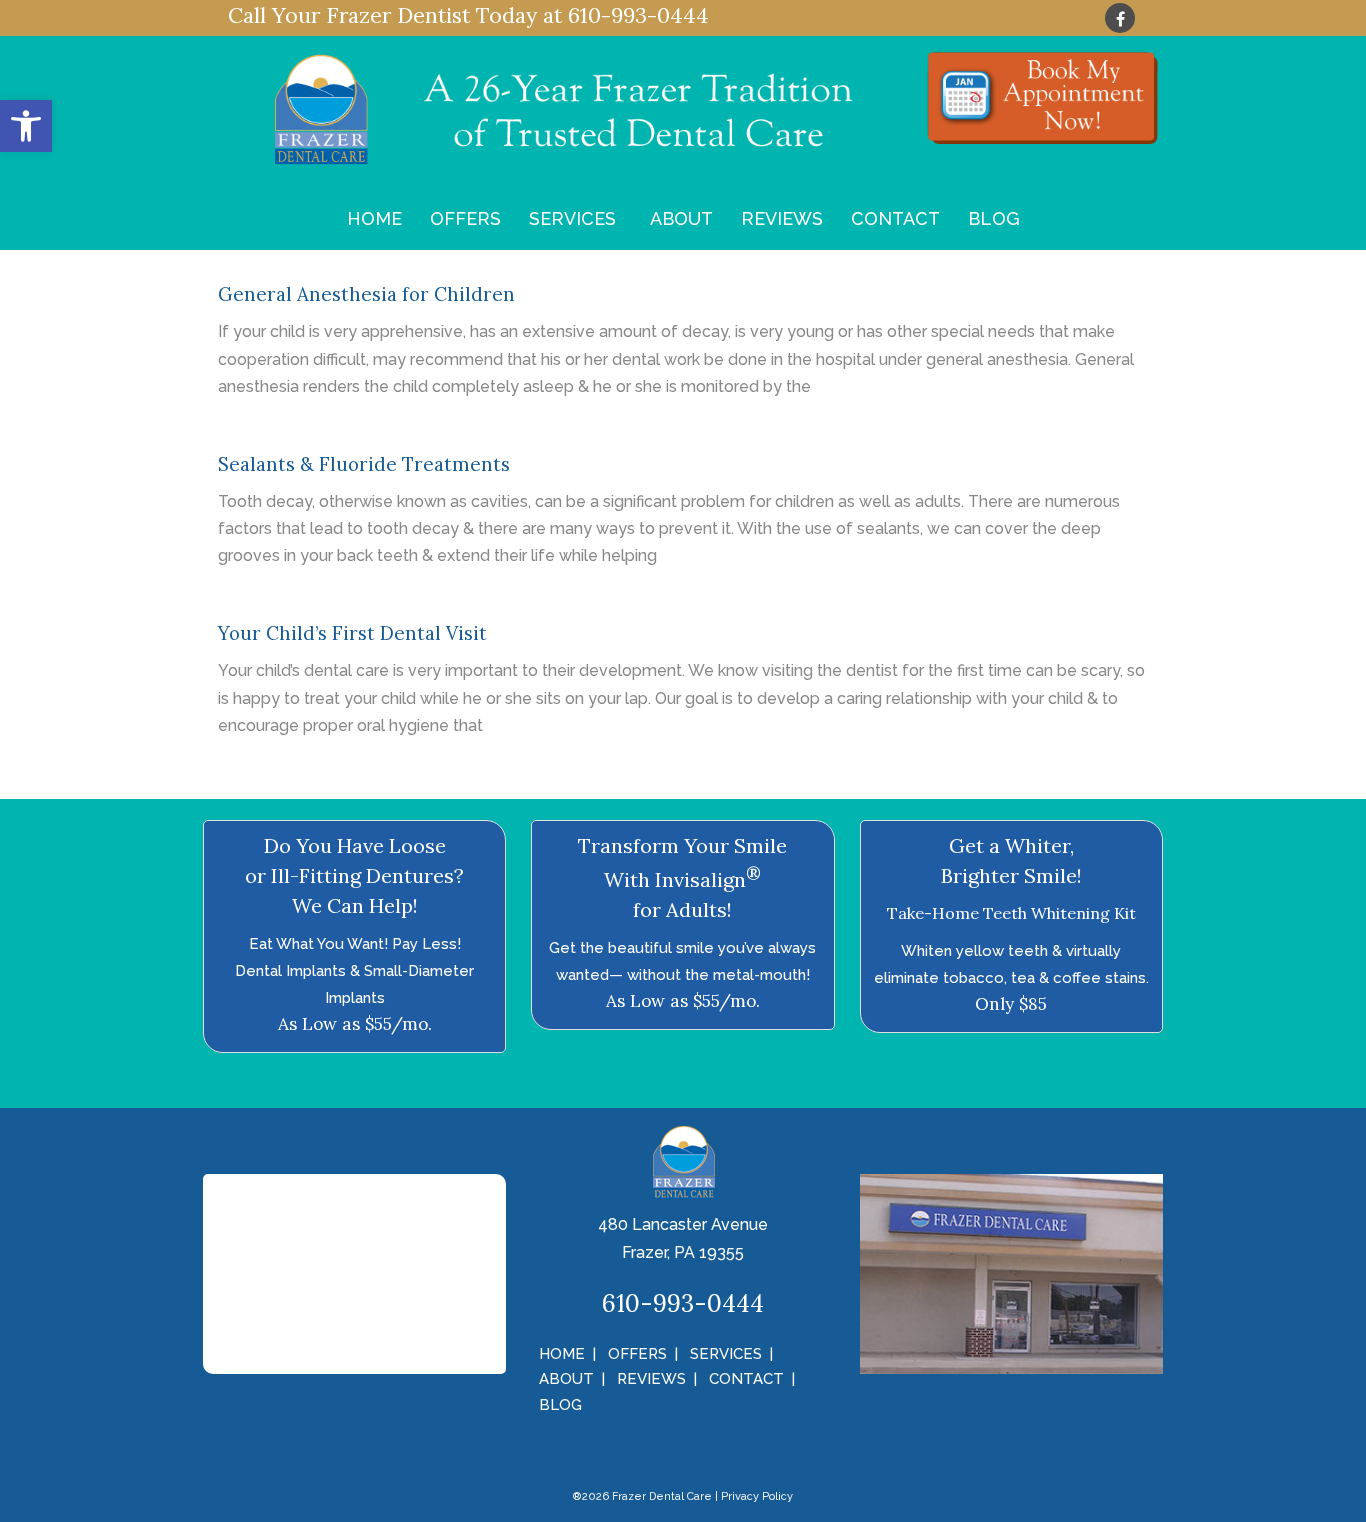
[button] (26, 126)
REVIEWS (782, 218)
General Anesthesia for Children (366, 294)
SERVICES (572, 218)
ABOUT (681, 218)
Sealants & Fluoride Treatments (364, 464)
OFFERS (465, 218)
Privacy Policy (757, 1496)
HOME (374, 218)
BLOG (994, 218)
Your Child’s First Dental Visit (352, 633)
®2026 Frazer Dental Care (642, 1496)
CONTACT (895, 218)
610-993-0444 (638, 15)
